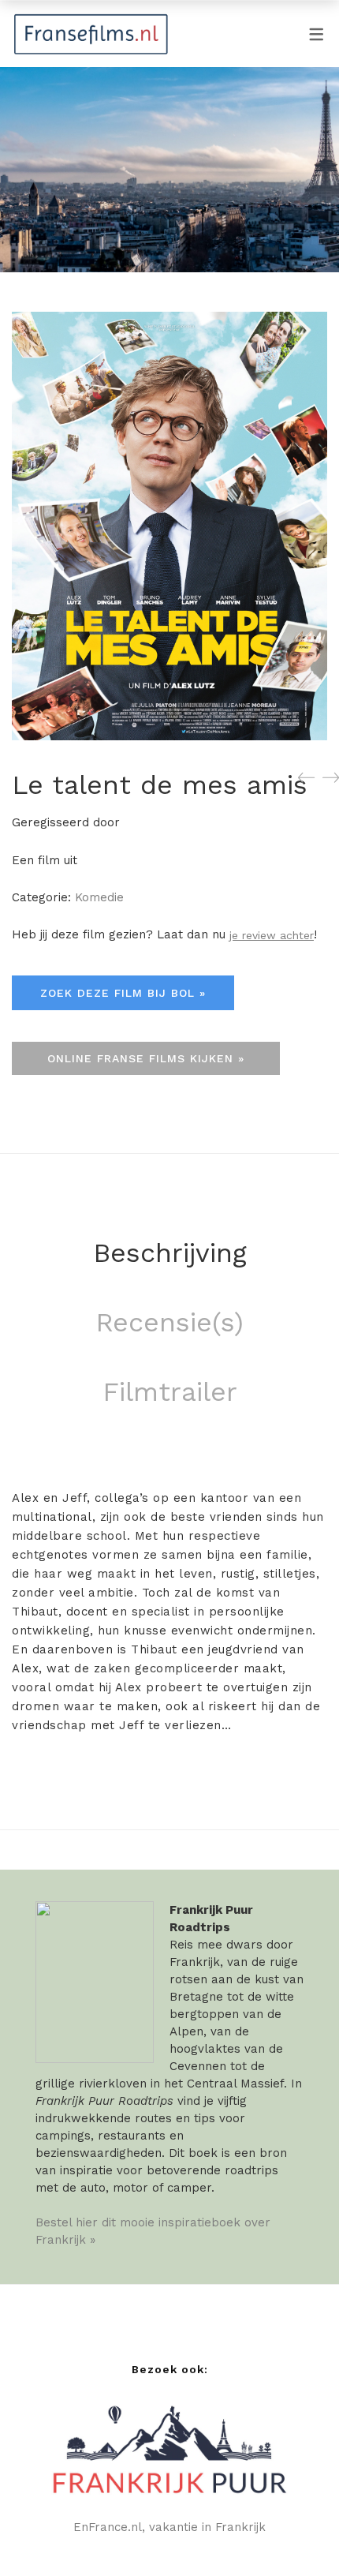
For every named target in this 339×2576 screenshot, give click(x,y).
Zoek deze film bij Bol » (123, 993)
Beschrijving (170, 1252)
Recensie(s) (169, 1322)
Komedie (99, 897)
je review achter (272, 935)
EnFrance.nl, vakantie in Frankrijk (169, 2527)
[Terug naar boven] (296, 2533)
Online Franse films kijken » (146, 1058)
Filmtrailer (170, 1391)
